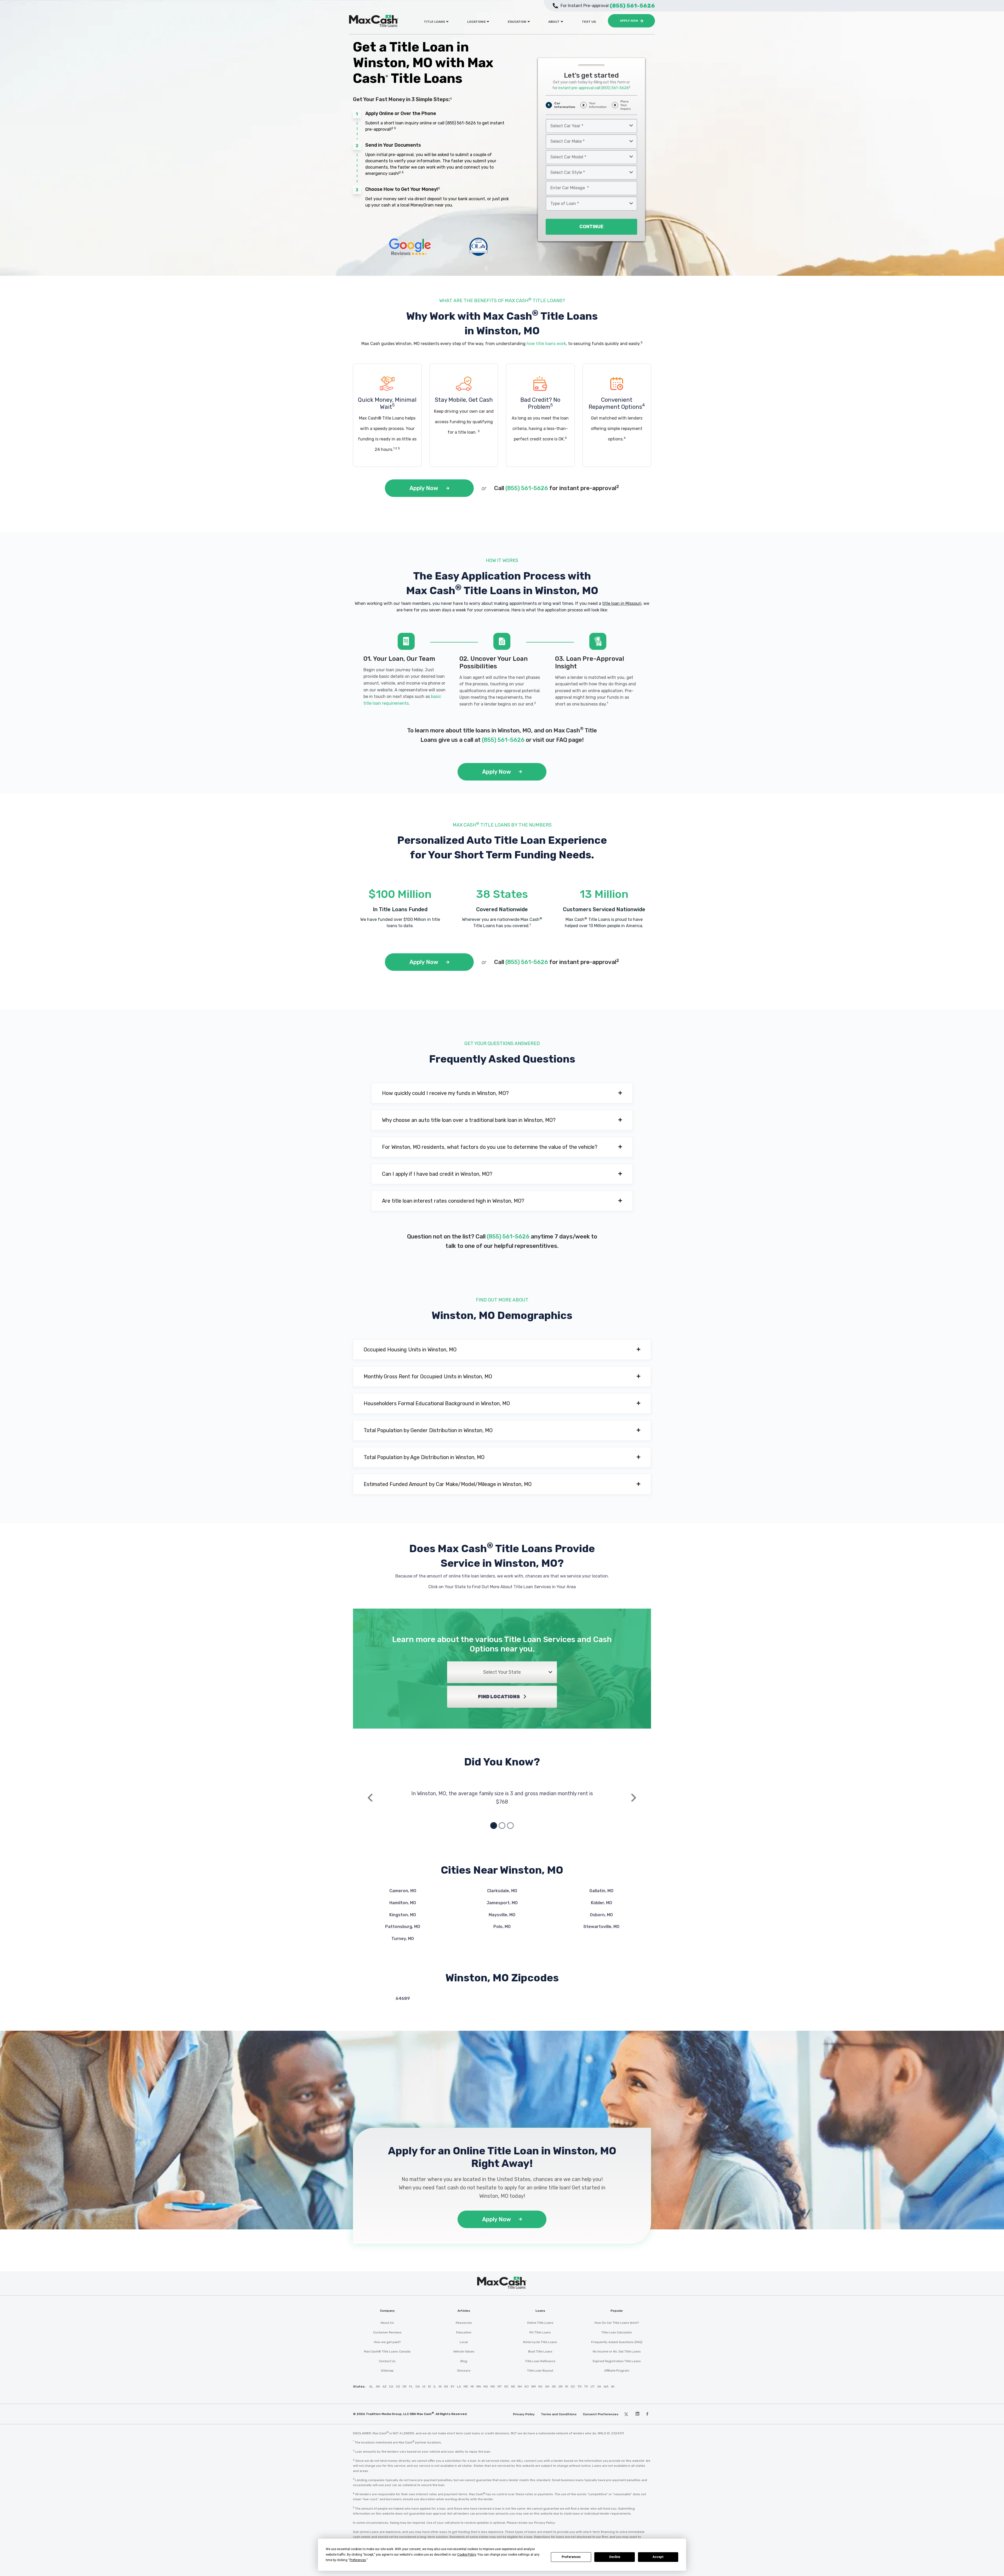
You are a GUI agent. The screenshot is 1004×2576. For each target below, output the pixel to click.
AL (371, 2386)
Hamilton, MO (403, 1903)
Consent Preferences (601, 2414)
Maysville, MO (502, 1915)
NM (534, 2386)
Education (517, 22)
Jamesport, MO (502, 1903)
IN (440, 2386)
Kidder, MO (601, 1903)
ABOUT (554, 22)
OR (561, 2386)
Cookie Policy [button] (467, 2555)
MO (486, 2386)
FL (411, 2386)
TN (580, 2386)
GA (418, 2386)
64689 (403, 1998)
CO (398, 2386)
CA (391, 2386)
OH (547, 2386)
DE (405, 2386)
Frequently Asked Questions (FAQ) (617, 2342)
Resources (464, 2323)
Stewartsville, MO (601, 1927)
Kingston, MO (403, 1915)
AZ (384, 2386)
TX (586, 2386)
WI (613, 2386)
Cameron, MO (403, 1891)
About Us (387, 2323)
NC (506, 2386)
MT (500, 2386)
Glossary (464, 2371)
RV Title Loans (540, 2332)
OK (554, 2386)
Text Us (589, 22)
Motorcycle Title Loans (540, 2342)
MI (472, 2386)
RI (567, 2386)
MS (493, 2386)
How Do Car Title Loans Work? (617, 2323)
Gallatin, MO (601, 1891)
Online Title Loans (540, 2323)
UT (593, 2386)
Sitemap (387, 2371)
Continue (591, 227)
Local (464, 2342)
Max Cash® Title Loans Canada (387, 2351)
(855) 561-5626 (461, 123)
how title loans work (546, 344)
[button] (502, 1093)
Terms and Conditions (559, 2414)
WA (606, 2386)
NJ (527, 2386)
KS (446, 2386)
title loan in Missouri (622, 603)
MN (479, 2386)
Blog (464, 2361)
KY (453, 2386)
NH (520, 2386)
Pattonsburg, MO (403, 1927)
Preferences (571, 2557)
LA (459, 2386)
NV (540, 2386)
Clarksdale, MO (502, 1891)
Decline (615, 2557)
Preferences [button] (358, 2560)
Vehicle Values (464, 2351)
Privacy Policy (524, 2414)
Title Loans (434, 22)
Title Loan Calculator (617, 2332)
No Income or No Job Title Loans (617, 2351)
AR (378, 2386)
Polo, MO (502, 1927)
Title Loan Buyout (540, 2371)
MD (466, 2386)
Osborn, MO (601, 1915)
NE (513, 2386)
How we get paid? (387, 2342)
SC (573, 2386)
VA (599, 2386)
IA (424, 2386)
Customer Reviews (387, 2332)
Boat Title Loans (540, 2351)
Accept (658, 2557)
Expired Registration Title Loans (617, 2361)
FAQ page (569, 740)
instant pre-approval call (594, 88)
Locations (476, 22)
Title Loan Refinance (540, 2361)
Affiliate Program (617, 2371)
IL (435, 2386)
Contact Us (387, 2361)
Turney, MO (403, 1939)
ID (429, 2386)
